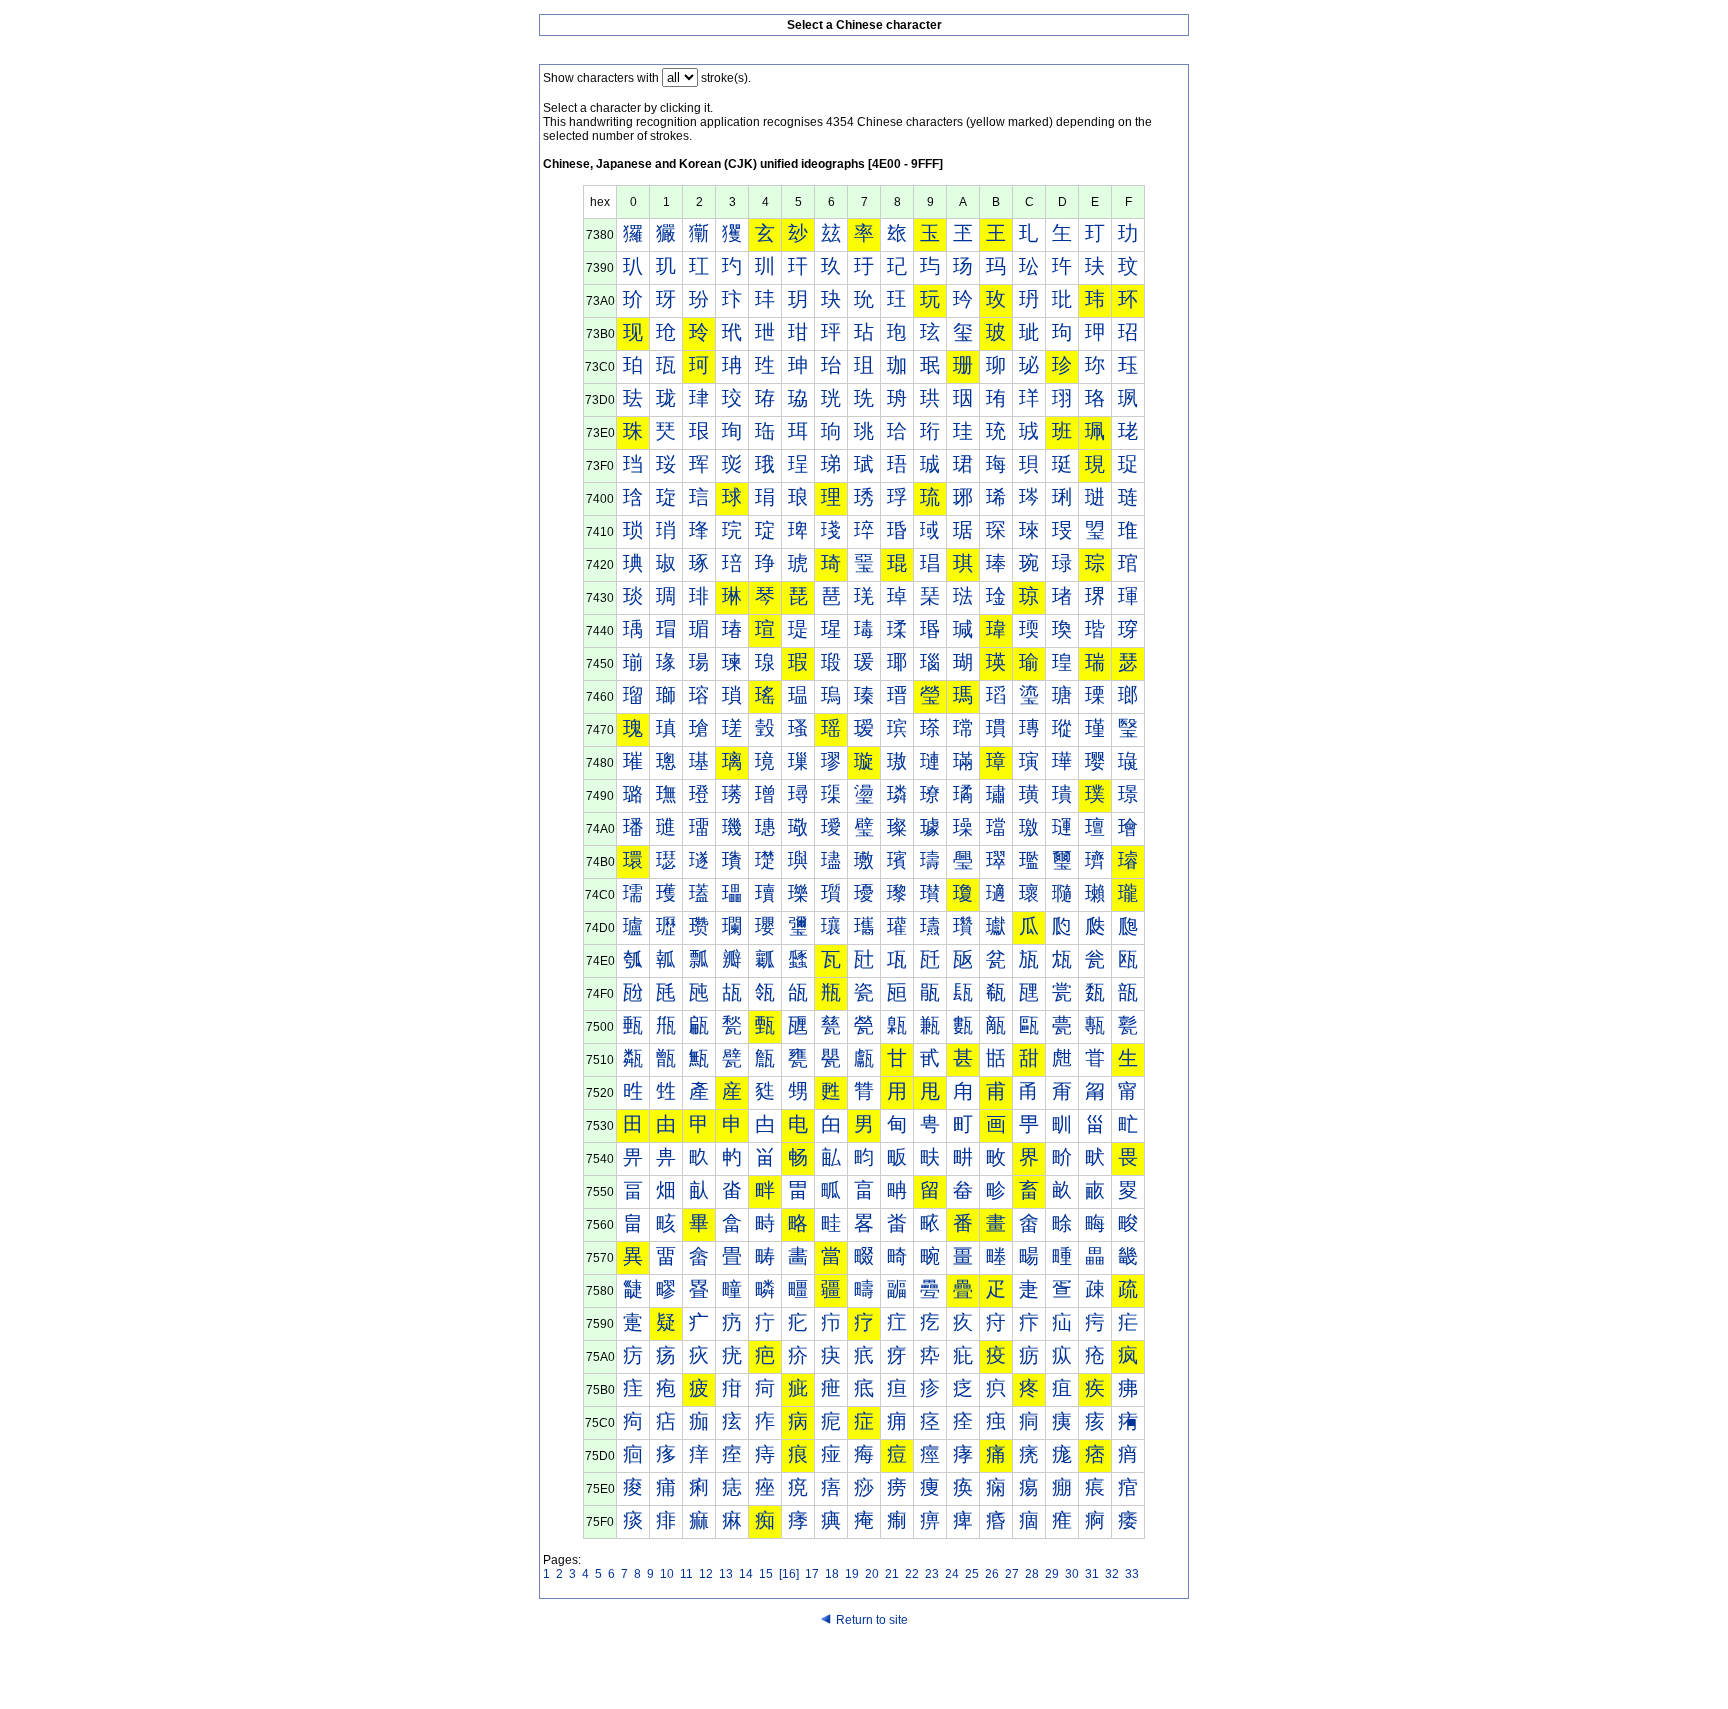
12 (706, 1574)
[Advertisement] (864, 1671)
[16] (789, 1574)
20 (872, 1574)
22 (912, 1574)
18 (832, 1574)
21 (892, 1574)
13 (726, 1574)
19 (852, 1574)
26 (992, 1574)
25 (972, 1574)
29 (1052, 1574)
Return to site (872, 1620)
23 (932, 1574)
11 (686, 1574)
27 (1012, 1574)
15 (766, 1574)
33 (1132, 1574)
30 (1072, 1574)
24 (952, 1574)
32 (1112, 1574)
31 (1092, 1574)
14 (746, 1574)
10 (667, 1574)
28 (1032, 1574)
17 (812, 1574)
